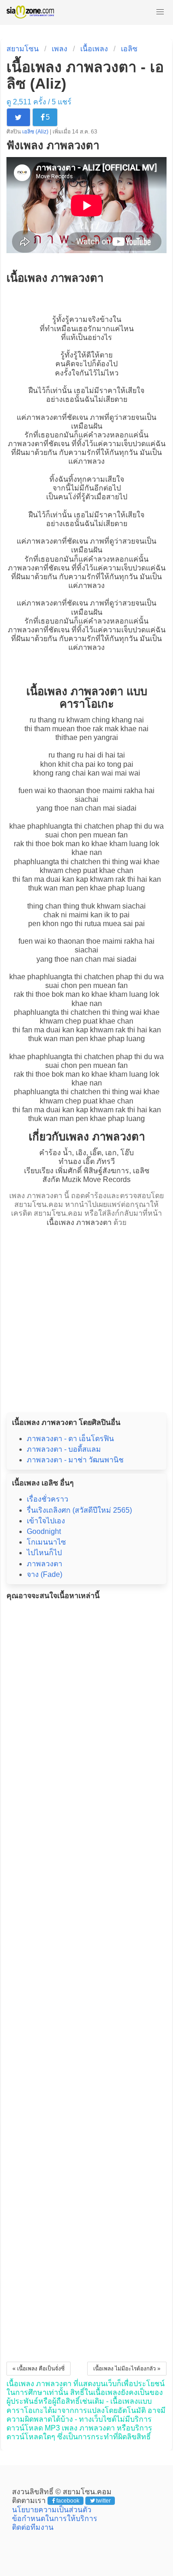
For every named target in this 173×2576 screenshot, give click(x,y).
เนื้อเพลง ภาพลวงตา (79, 1222)
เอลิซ (129, 49)
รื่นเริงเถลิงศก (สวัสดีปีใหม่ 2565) (79, 1510)
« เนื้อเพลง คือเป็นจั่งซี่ (39, 2369)
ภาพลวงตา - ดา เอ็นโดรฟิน (70, 1439)
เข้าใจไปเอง (46, 1521)
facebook (68, 2501)
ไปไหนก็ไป (44, 1553)
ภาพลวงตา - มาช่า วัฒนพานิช (75, 1460)
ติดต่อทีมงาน (33, 2527)
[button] (160, 12)
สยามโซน (23, 49)
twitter (103, 2501)
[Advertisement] (86, 1317)
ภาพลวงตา (44, 417)
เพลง (60, 49)
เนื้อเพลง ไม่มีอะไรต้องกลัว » (127, 2369)
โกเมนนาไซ (46, 1542)
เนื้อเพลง (94, 49)
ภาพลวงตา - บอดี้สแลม (64, 1449)
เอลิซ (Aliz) (36, 132)
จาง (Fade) (45, 1574)
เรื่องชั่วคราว (48, 1499)
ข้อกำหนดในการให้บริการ (55, 2518)
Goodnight (44, 1531)
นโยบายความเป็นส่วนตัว (52, 2510)
